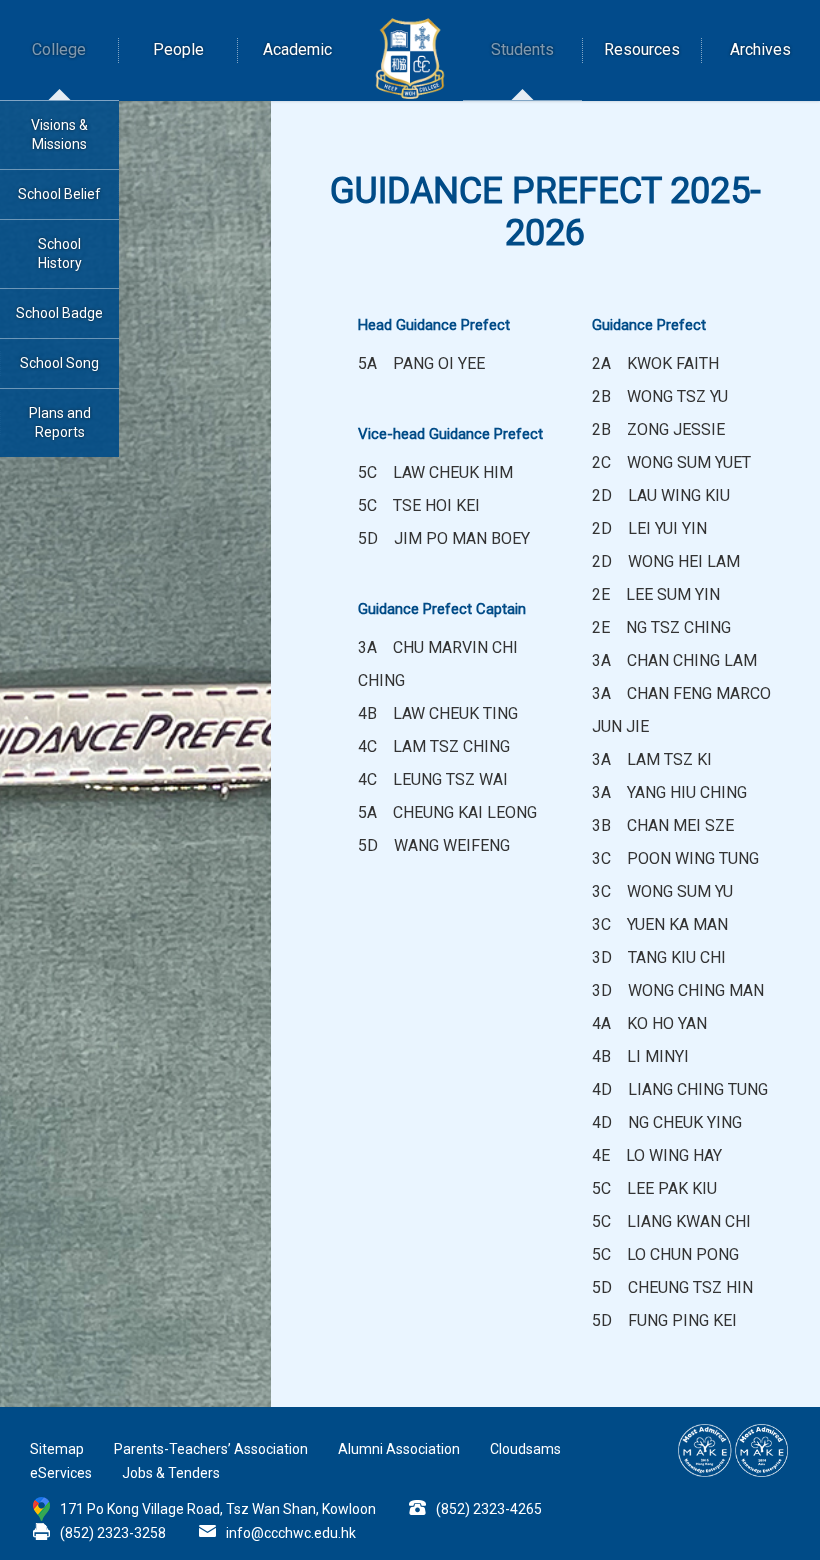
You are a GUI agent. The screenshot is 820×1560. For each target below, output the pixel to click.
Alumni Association (399, 1449)
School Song (59, 363)
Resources (642, 49)
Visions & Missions (59, 134)
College (59, 49)
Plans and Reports (60, 422)
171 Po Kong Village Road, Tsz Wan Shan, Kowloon (218, 1509)
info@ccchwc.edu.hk (291, 1533)
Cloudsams (525, 1449)
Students (522, 49)
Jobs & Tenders (171, 1473)
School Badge (59, 313)
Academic (297, 49)
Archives (760, 49)
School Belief (59, 194)
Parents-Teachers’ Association (211, 1449)
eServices (61, 1473)
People (178, 49)
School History (60, 253)
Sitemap (57, 1449)
